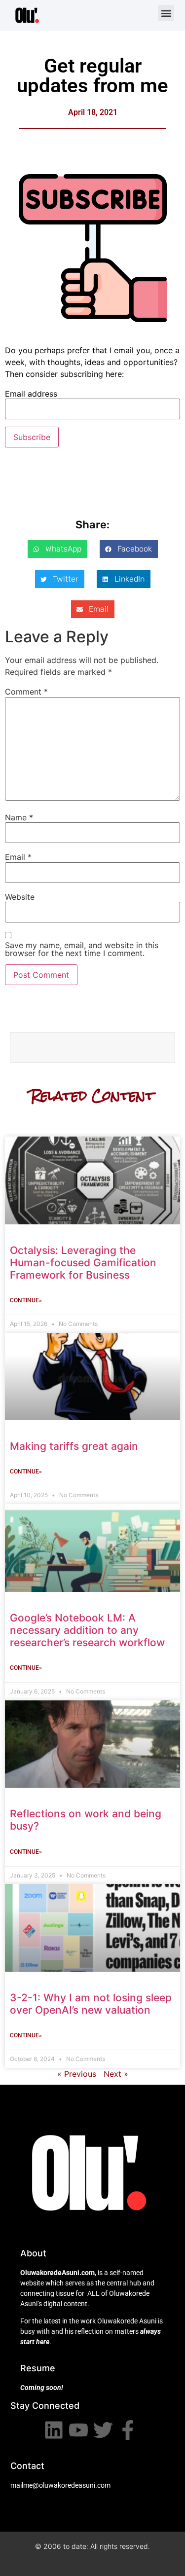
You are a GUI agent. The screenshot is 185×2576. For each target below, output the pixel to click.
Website (20, 897)
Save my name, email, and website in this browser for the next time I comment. (82, 949)
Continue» (26, 1300)
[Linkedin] (54, 2430)
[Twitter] (103, 2430)
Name (19, 817)
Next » (116, 2074)
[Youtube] (78, 2430)
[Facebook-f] (128, 2430)
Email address (31, 394)
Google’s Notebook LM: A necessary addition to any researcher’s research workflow (87, 1630)
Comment (26, 692)
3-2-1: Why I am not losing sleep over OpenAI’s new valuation (91, 2004)
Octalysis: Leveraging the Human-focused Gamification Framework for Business (83, 1263)
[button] (166, 13)
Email (18, 857)
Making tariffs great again (74, 1446)
